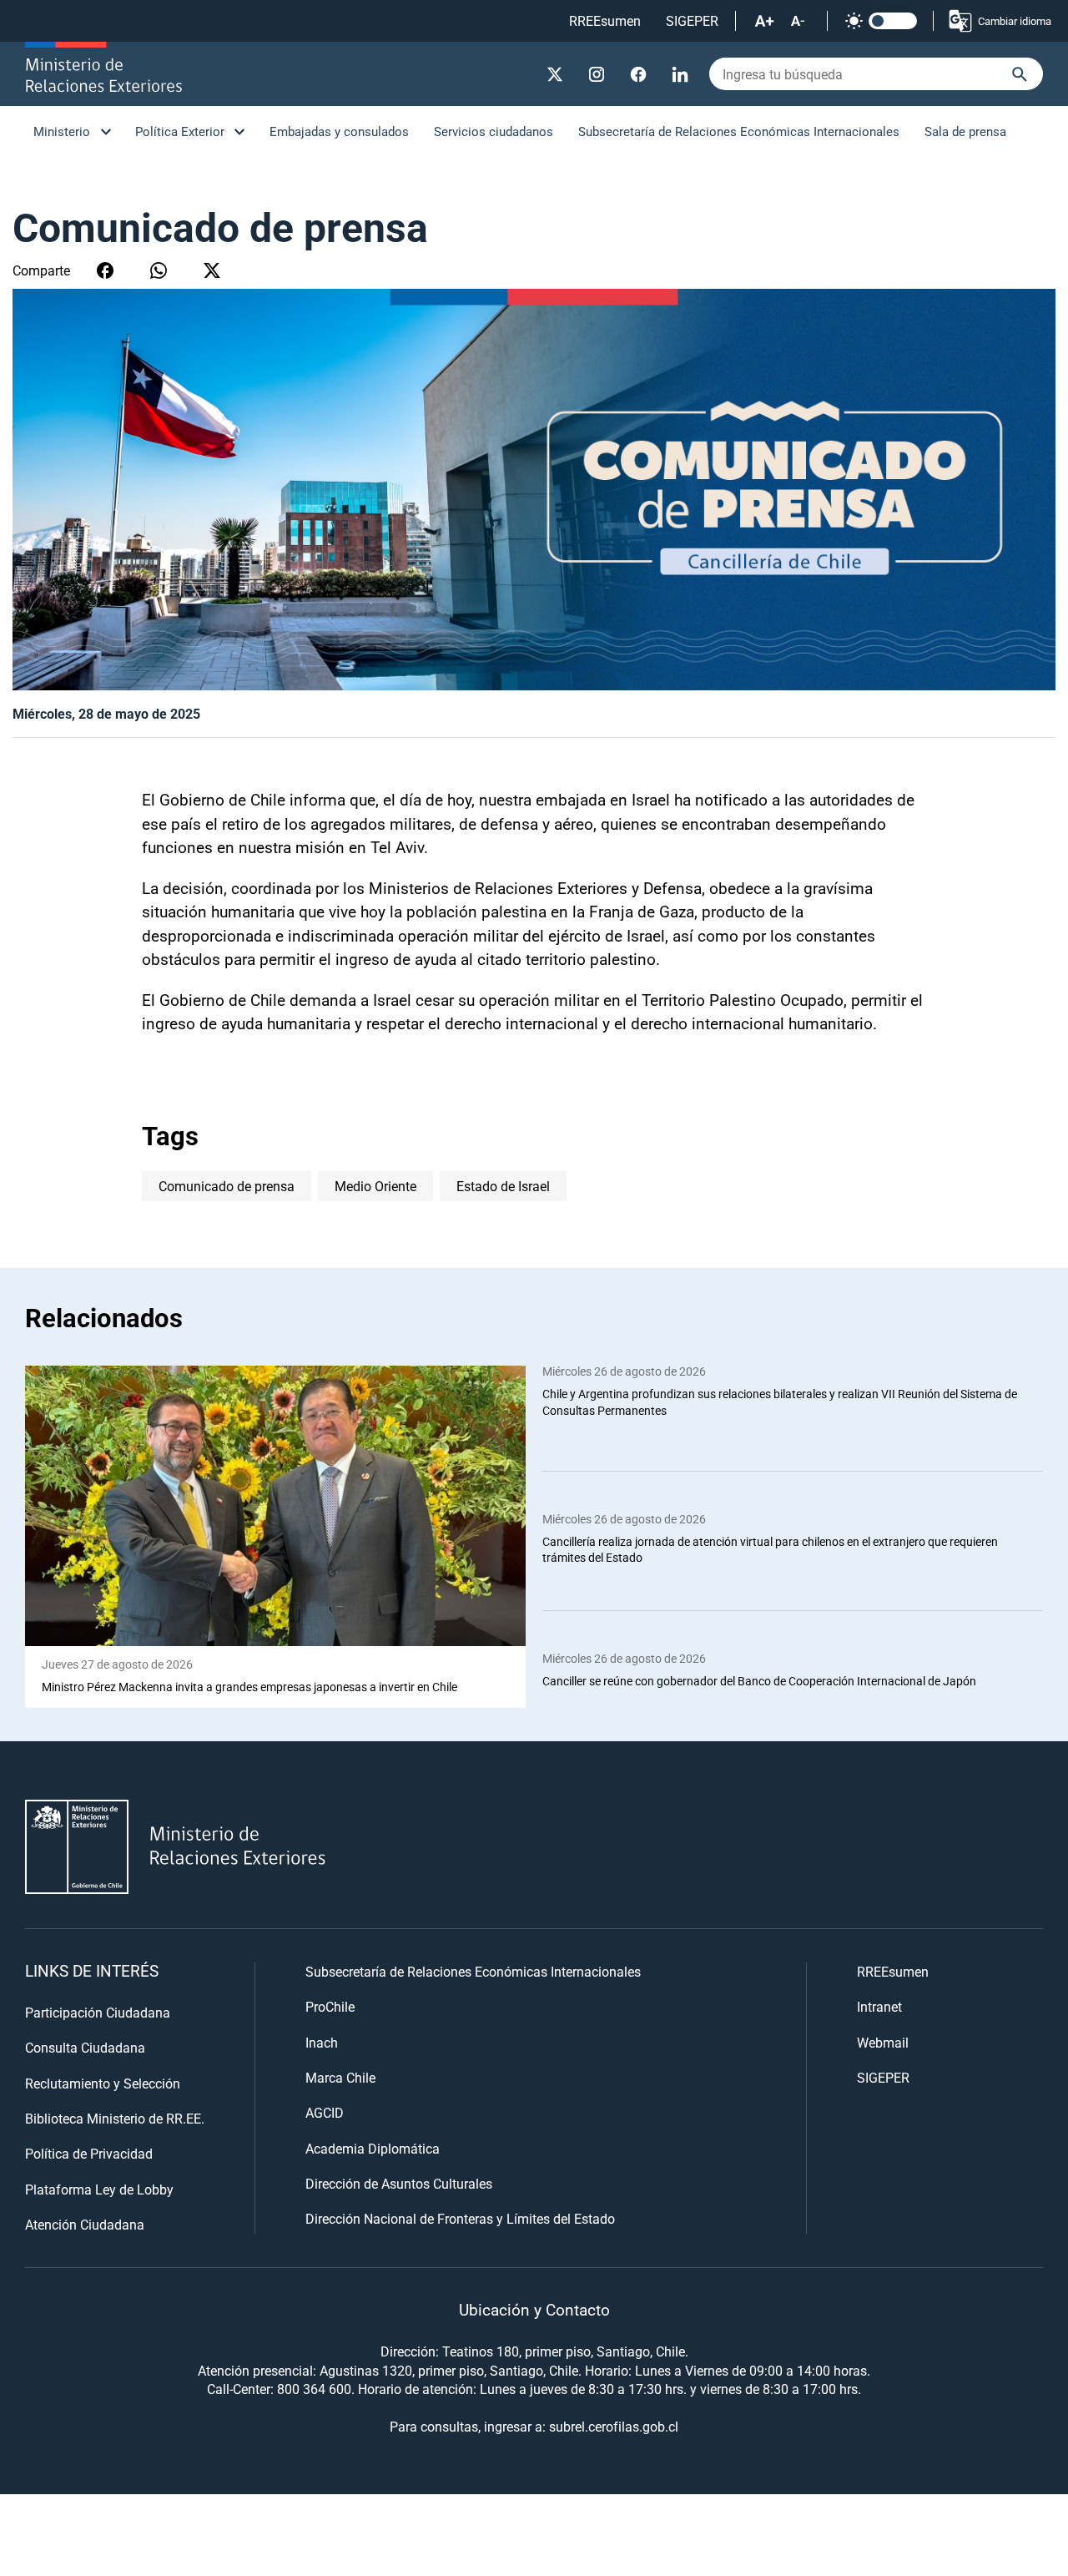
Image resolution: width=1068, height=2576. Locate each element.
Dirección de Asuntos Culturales (399, 2183)
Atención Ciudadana (85, 2224)
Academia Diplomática (373, 2148)
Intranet (879, 2006)
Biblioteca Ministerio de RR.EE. (115, 2118)
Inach (322, 2042)
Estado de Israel (503, 1186)
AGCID (325, 2112)
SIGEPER (692, 20)
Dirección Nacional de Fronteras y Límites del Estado (460, 2218)
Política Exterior (180, 131)
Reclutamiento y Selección (103, 2083)
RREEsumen (605, 20)
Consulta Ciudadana (85, 2047)
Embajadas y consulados (339, 131)
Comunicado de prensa (227, 1186)
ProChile (330, 2006)
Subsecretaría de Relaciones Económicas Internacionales (739, 131)
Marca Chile (340, 2077)
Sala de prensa (965, 131)
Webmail (883, 2042)
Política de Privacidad (89, 2153)
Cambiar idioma (1015, 21)
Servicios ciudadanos (494, 131)
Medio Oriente (375, 1186)
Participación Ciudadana (98, 2012)
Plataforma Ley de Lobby (99, 2189)
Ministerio (62, 131)
